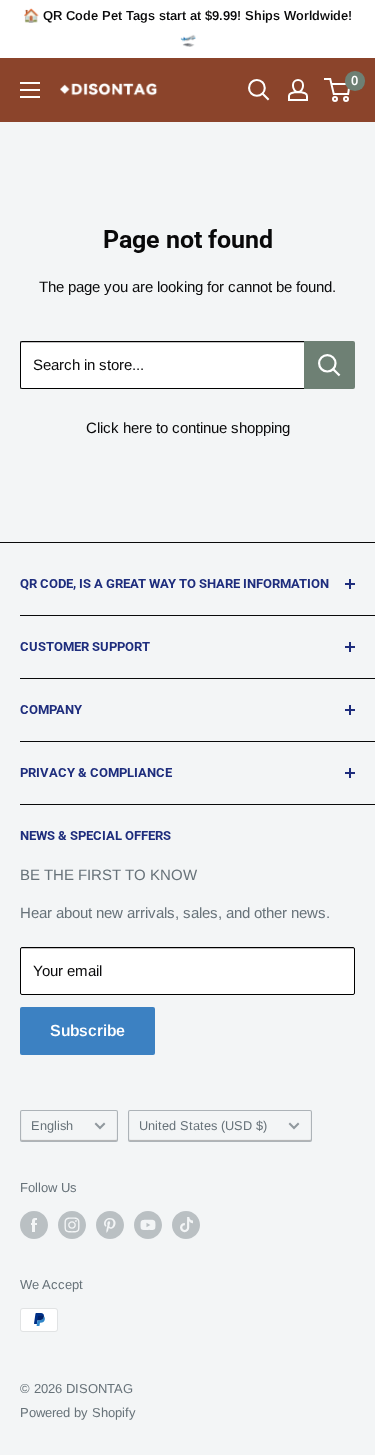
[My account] (298, 90)
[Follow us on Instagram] (72, 1225)
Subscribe (87, 1030)
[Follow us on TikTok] (186, 1225)
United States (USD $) (203, 1125)
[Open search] (259, 90)
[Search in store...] (329, 365)
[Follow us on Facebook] (34, 1225)
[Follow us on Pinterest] (110, 1225)
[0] (338, 90)
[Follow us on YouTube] (148, 1225)
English (52, 1125)
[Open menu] (30, 90)
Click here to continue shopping (188, 427)
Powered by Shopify (78, 1412)
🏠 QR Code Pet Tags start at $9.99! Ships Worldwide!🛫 (187, 27)
